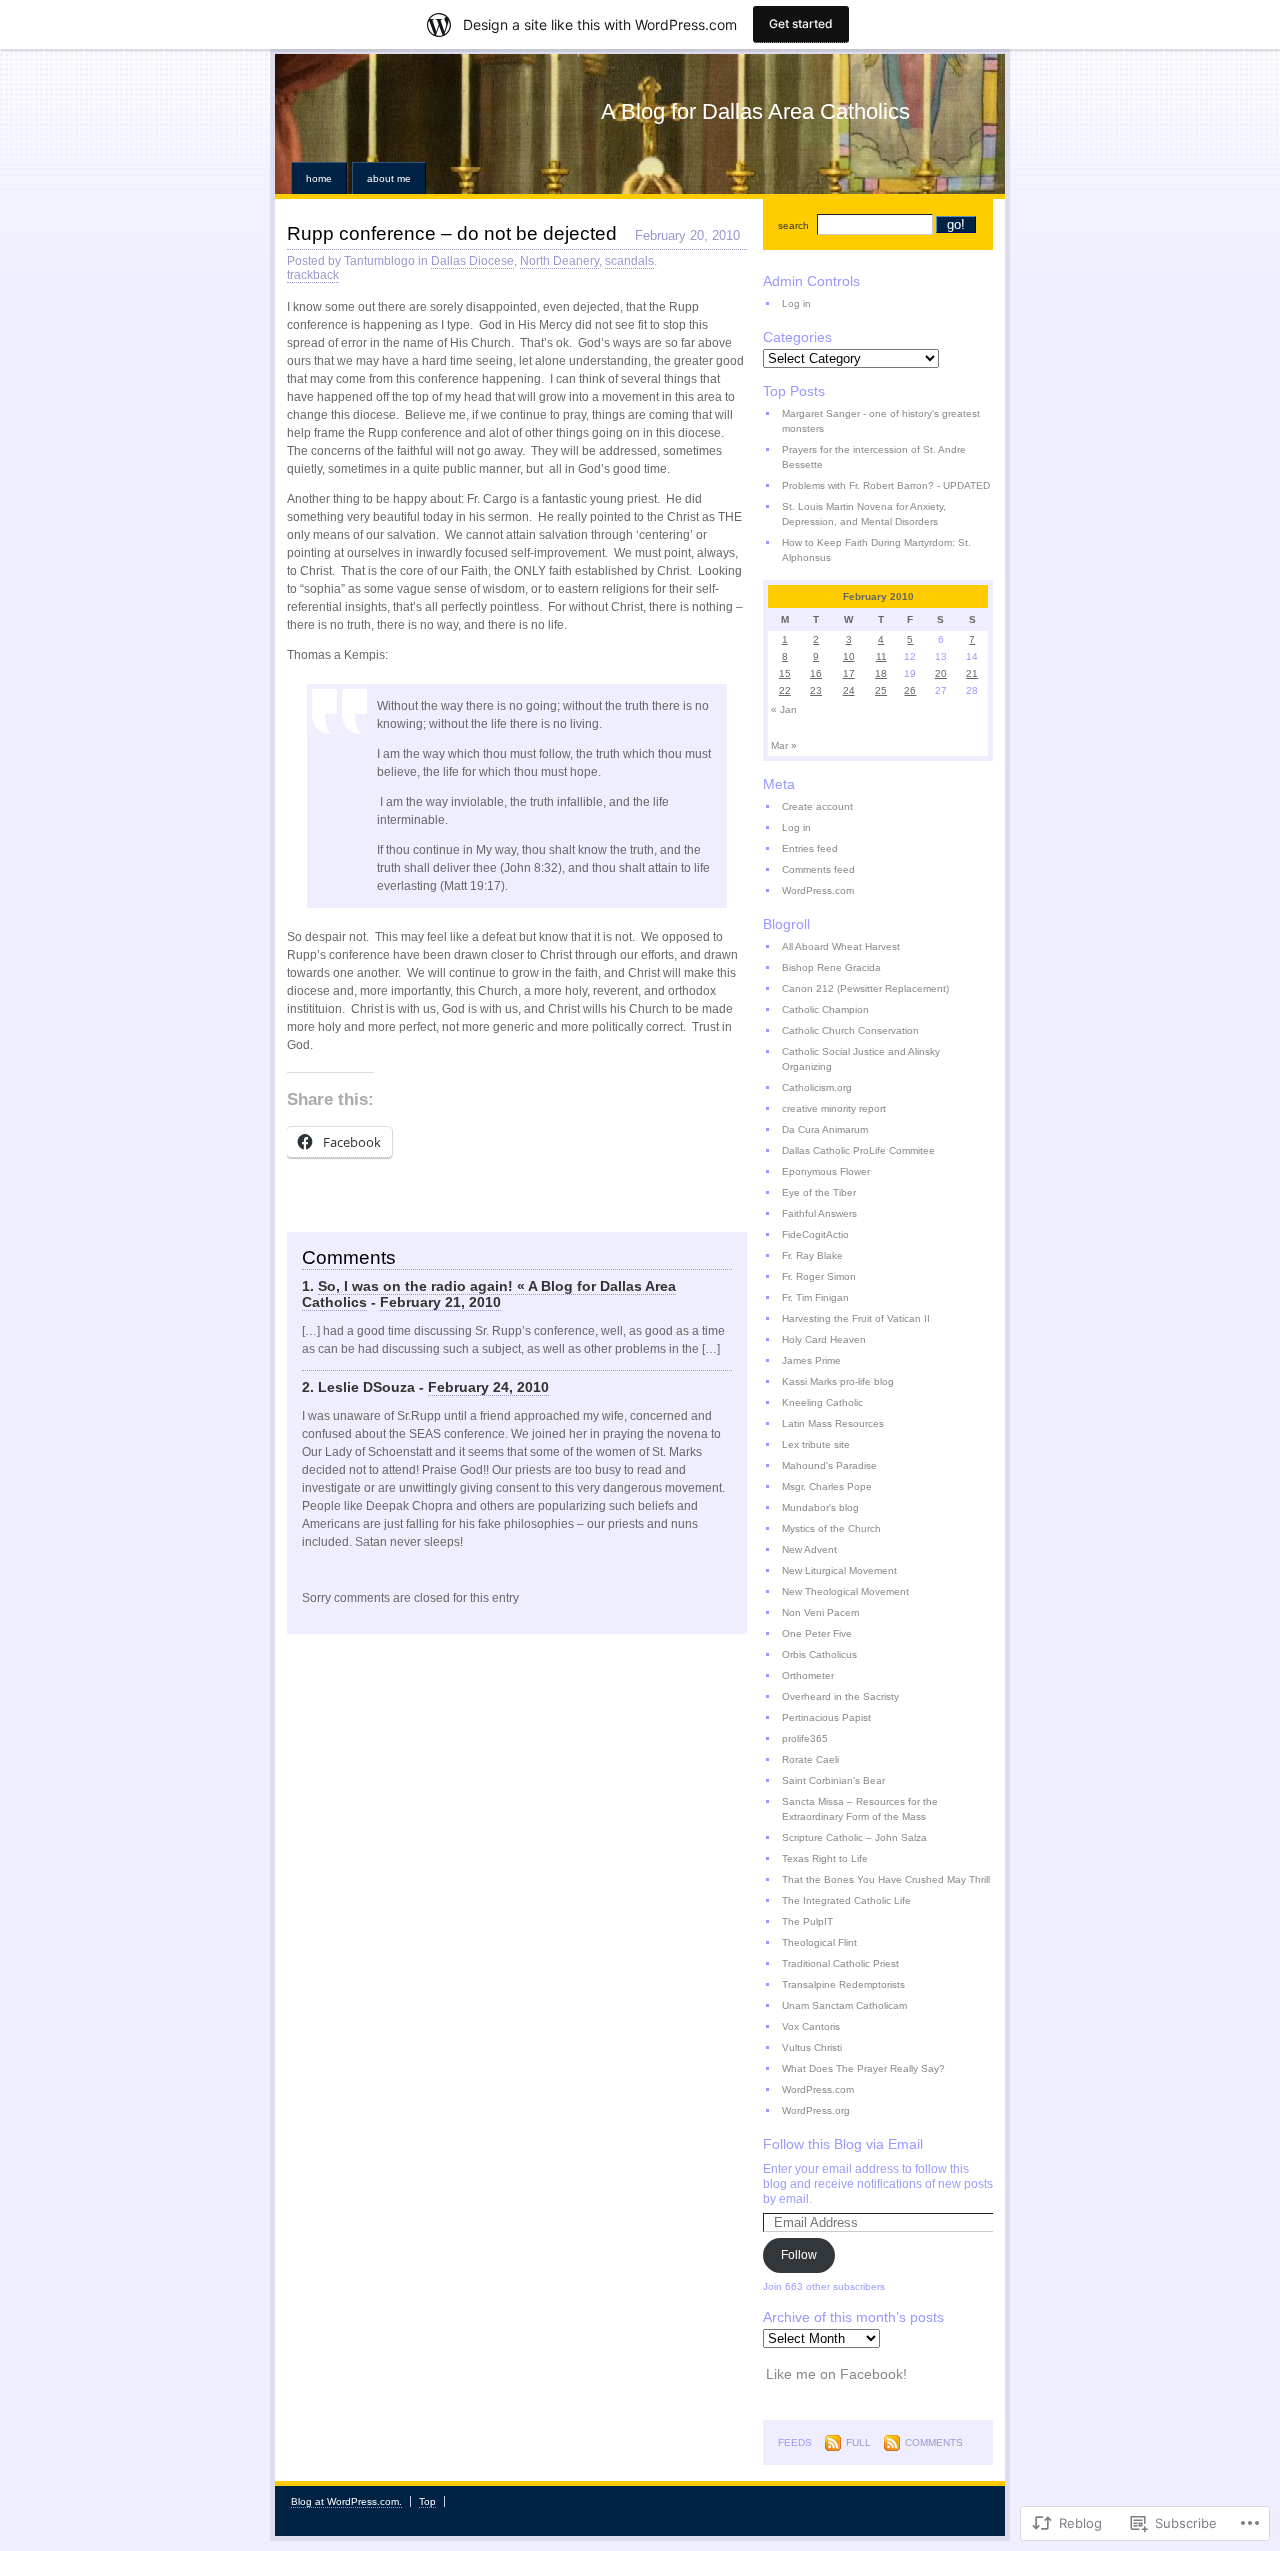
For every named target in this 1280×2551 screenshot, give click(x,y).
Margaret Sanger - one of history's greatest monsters (881, 421)
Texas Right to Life (825, 1858)
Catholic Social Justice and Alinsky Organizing (861, 1059)
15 (785, 673)
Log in (796, 303)
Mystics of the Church (831, 1528)
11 (881, 656)
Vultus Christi (812, 2047)
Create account (817, 806)
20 (941, 673)
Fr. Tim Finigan (815, 1297)
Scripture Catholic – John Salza (854, 1837)
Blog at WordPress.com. (346, 2501)
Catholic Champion (825, 1009)
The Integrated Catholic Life (846, 1900)
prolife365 (805, 1738)
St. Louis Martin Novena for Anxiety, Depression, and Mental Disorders (864, 514)
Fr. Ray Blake (812, 1255)
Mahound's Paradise (829, 1465)
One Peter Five (817, 1633)
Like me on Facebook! (836, 2374)
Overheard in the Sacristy (840, 1696)
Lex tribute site (816, 1444)
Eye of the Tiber (819, 1192)
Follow (799, 2255)
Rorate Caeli (810, 1759)
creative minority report (834, 1108)
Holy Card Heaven (824, 1339)
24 (849, 690)
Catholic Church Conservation (850, 1030)
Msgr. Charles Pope (827, 1486)
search (793, 225)
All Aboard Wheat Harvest (841, 946)
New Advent (809, 1549)
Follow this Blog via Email (843, 2144)
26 (910, 690)
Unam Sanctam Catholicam (844, 2005)
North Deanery (559, 261)
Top (427, 2501)
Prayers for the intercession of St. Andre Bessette (874, 457)
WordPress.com (818, 890)
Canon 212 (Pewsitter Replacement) (865, 988)
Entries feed (810, 848)
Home (319, 178)
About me (389, 178)
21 (972, 673)
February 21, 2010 (440, 1302)
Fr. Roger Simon (819, 1276)
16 (816, 673)
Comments (934, 2442)
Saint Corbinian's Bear (833, 1780)
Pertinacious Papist (826, 1717)
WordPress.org (816, 2110)
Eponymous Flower (826, 1171)
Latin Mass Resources (833, 1423)
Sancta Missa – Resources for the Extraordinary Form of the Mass (860, 1809)
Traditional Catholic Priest (840, 1963)
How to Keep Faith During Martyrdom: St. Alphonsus (876, 550)
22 (785, 690)
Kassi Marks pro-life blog (838, 1381)
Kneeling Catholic (822, 1402)
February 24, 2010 (488, 1387)
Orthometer (808, 1675)
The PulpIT (807, 1921)
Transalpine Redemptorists (843, 1984)
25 (881, 690)
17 (849, 673)
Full (858, 2442)
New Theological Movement (845, 1591)
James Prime (811, 1360)
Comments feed (818, 869)
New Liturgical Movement (839, 1570)
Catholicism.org (817, 1087)
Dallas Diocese (472, 261)
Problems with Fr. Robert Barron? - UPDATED (886, 485)
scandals (629, 261)
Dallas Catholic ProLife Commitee (858, 1150)
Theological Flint (819, 1942)
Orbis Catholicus (819, 1654)
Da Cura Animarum (825, 1129)
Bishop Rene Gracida (831, 967)
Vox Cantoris (811, 2026)
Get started (801, 23)
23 (816, 690)
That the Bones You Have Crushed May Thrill (886, 1879)
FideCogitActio (815, 1234)
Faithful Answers (819, 1213)
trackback (313, 275)
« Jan (784, 709)
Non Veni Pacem (820, 1612)
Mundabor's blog (820, 1507)
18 (881, 673)
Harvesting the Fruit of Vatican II (856, 1318)
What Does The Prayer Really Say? (863, 2068)
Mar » (784, 745)
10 (849, 656)
